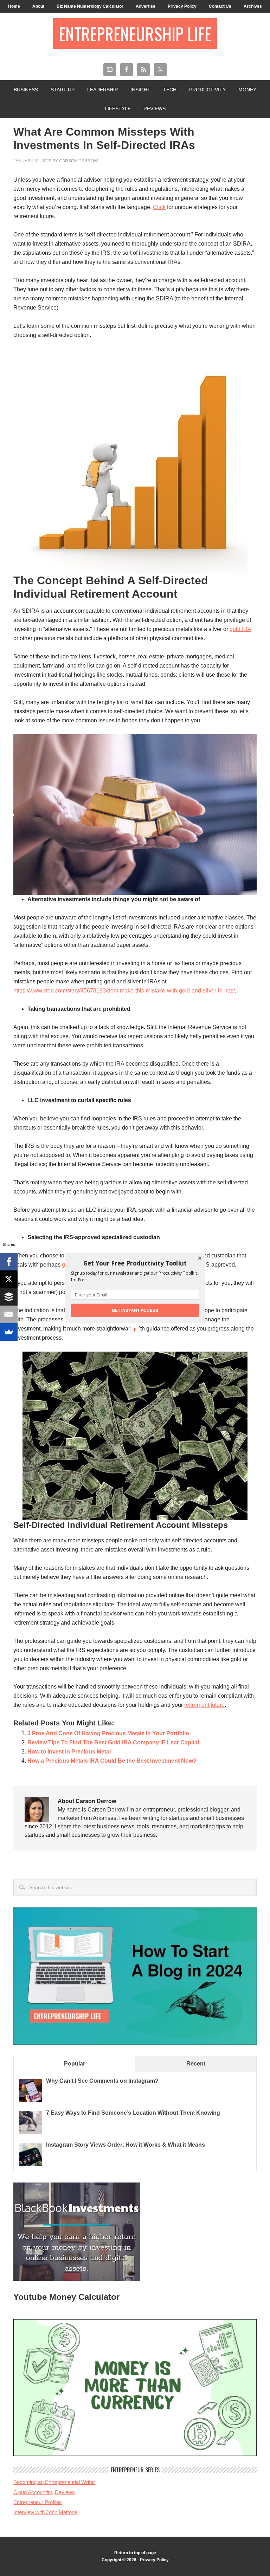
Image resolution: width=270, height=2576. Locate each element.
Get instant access (135, 1310)
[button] (135, 1263)
